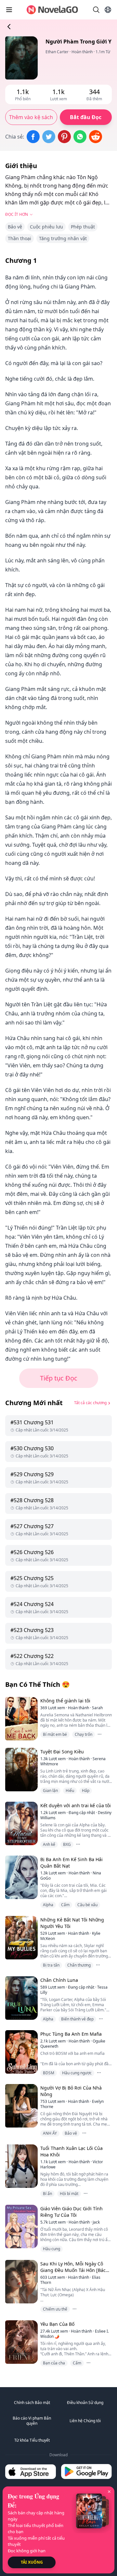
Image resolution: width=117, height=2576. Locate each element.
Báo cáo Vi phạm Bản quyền (32, 2421)
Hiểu (70, 1791)
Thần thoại (19, 238)
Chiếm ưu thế (55, 2309)
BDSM (49, 2073)
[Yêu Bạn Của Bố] (21, 2342)
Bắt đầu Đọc (86, 117)
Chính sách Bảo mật (32, 2403)
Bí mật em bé (55, 1734)
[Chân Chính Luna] (21, 1998)
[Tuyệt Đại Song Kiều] (21, 1769)
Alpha (48, 1905)
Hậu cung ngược (77, 2073)
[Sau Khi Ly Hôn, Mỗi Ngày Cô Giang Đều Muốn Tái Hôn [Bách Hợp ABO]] (21, 2282)
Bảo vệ (15, 227)
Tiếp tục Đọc (59, 1378)
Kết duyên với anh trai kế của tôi (76, 1805)
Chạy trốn (84, 1734)
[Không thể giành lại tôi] (21, 1718)
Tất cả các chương (90, 1403)
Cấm (65, 1905)
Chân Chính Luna (59, 1980)
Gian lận (50, 1791)
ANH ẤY (50, 2133)
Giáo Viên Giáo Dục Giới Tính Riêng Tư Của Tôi (71, 2212)
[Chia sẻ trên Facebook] (33, 137)
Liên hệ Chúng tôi (85, 2421)
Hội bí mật (69, 2194)
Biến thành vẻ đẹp (77, 2019)
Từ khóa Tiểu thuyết (32, 2440)
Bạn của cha (54, 2363)
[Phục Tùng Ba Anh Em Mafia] (21, 2052)
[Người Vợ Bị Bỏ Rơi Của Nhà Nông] (21, 2106)
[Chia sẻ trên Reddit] (96, 137)
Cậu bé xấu (87, 1905)
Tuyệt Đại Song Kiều (62, 1752)
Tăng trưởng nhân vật (63, 238)
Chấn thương (79, 1965)
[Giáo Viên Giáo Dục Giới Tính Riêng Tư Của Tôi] (21, 2226)
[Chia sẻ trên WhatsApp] (80, 137)
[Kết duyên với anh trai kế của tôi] (21, 1823)
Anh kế (49, 1844)
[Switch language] (108, 10)
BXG (67, 1844)
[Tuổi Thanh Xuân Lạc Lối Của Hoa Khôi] (21, 2166)
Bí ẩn (47, 2194)
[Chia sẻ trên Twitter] (49, 137)
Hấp (86, 1791)
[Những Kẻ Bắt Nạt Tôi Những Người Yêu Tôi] (21, 1938)
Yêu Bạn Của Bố (57, 2324)
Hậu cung (52, 2249)
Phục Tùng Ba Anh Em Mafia (71, 2034)
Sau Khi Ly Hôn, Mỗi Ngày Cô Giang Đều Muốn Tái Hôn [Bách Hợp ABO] (74, 2270)
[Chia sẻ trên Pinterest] (64, 137)
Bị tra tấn (51, 1965)
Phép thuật (83, 227)
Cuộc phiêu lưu (46, 227)
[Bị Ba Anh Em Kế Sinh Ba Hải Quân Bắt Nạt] (21, 1877)
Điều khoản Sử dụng (85, 2403)
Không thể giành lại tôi (65, 1701)
